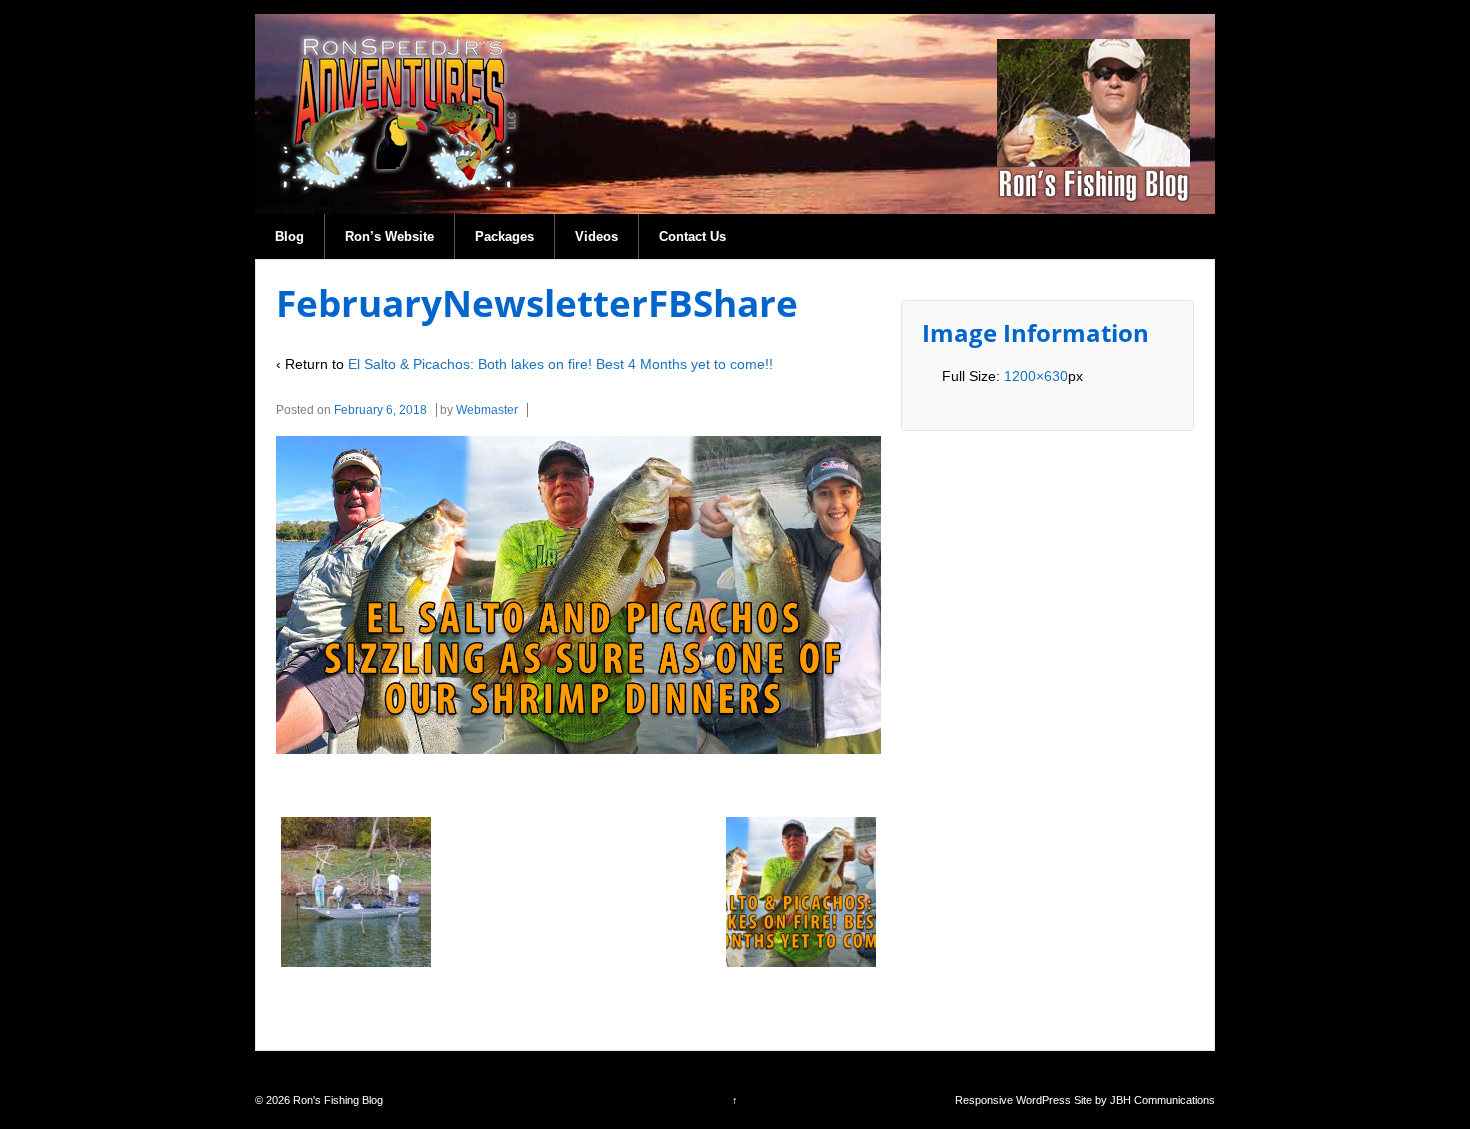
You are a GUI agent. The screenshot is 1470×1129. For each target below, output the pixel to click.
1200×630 (1036, 376)
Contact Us (692, 236)
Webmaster (487, 410)
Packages (504, 236)
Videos (596, 236)
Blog (289, 236)
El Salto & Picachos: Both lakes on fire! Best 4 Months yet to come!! (560, 364)
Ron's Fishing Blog (336, 1100)
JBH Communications (1162, 1100)
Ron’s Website (389, 236)
